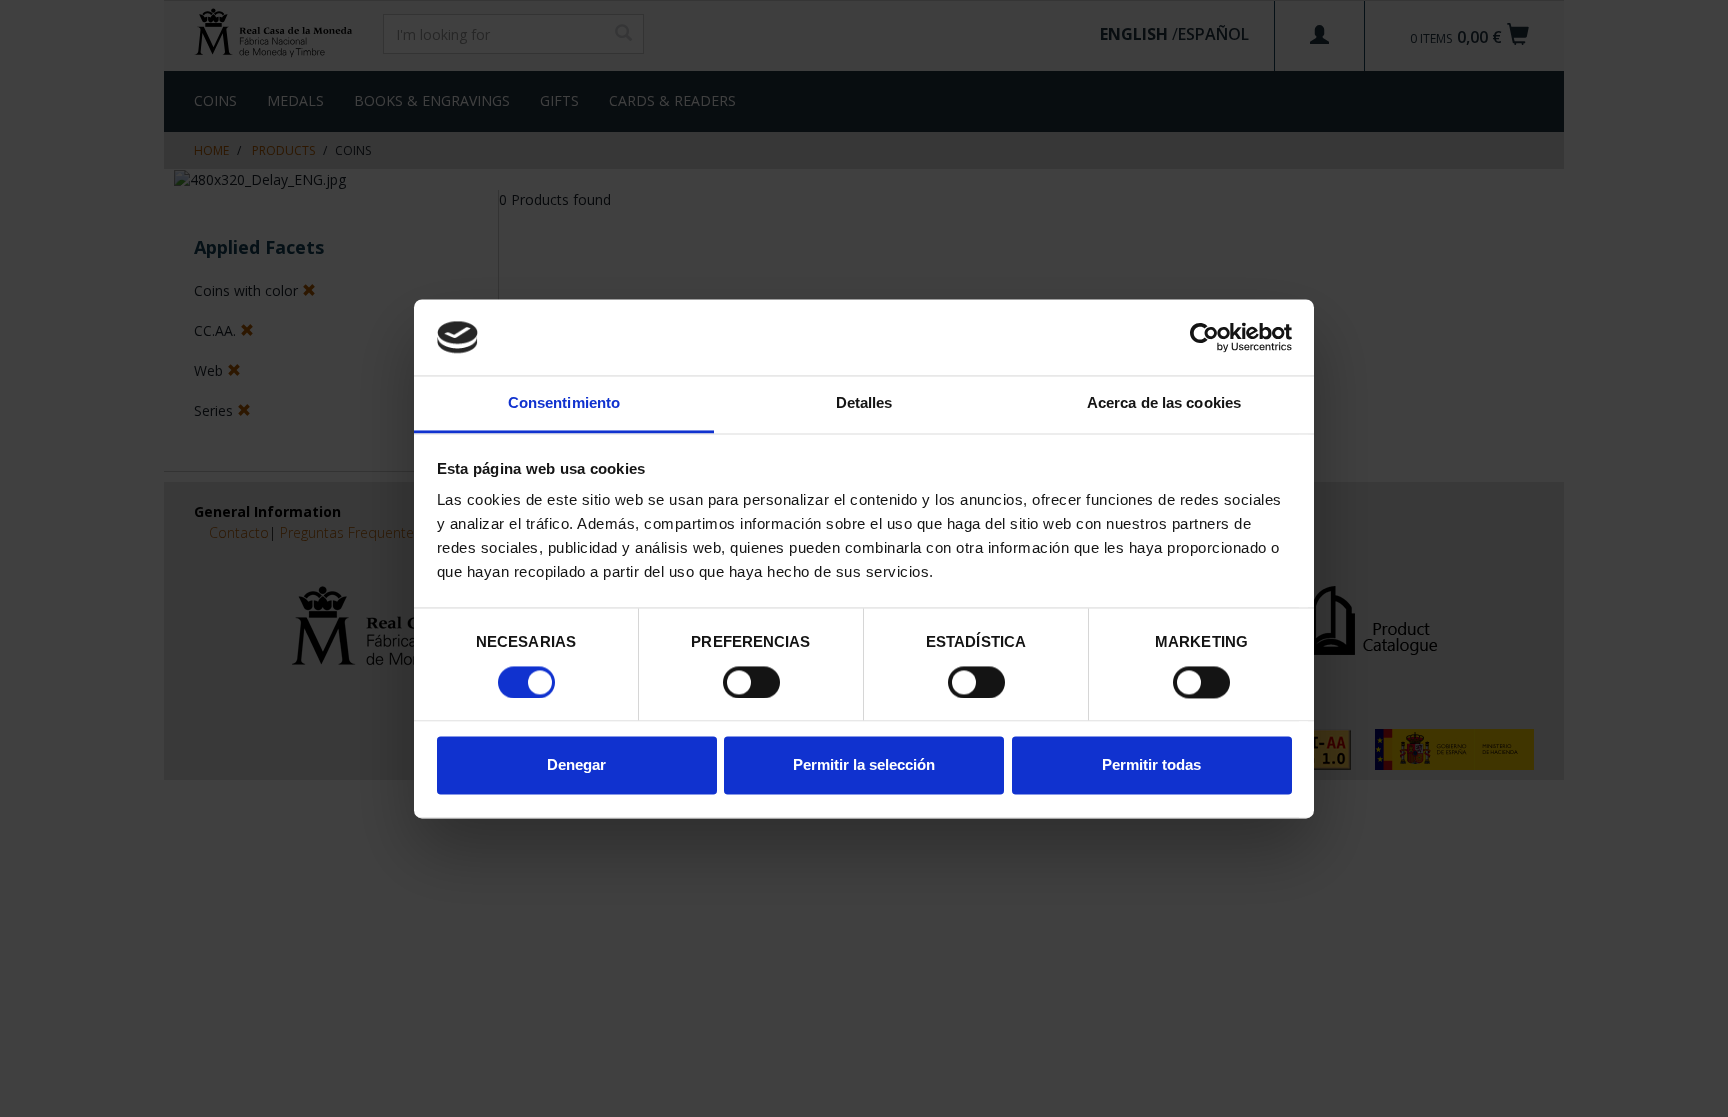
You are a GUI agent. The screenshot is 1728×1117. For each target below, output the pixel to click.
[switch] (751, 682)
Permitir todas (1151, 765)
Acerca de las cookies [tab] (1164, 403)
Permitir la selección (864, 765)
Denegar (576, 765)
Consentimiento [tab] (564, 403)
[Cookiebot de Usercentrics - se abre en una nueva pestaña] (1204, 337)
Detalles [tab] (864, 403)
